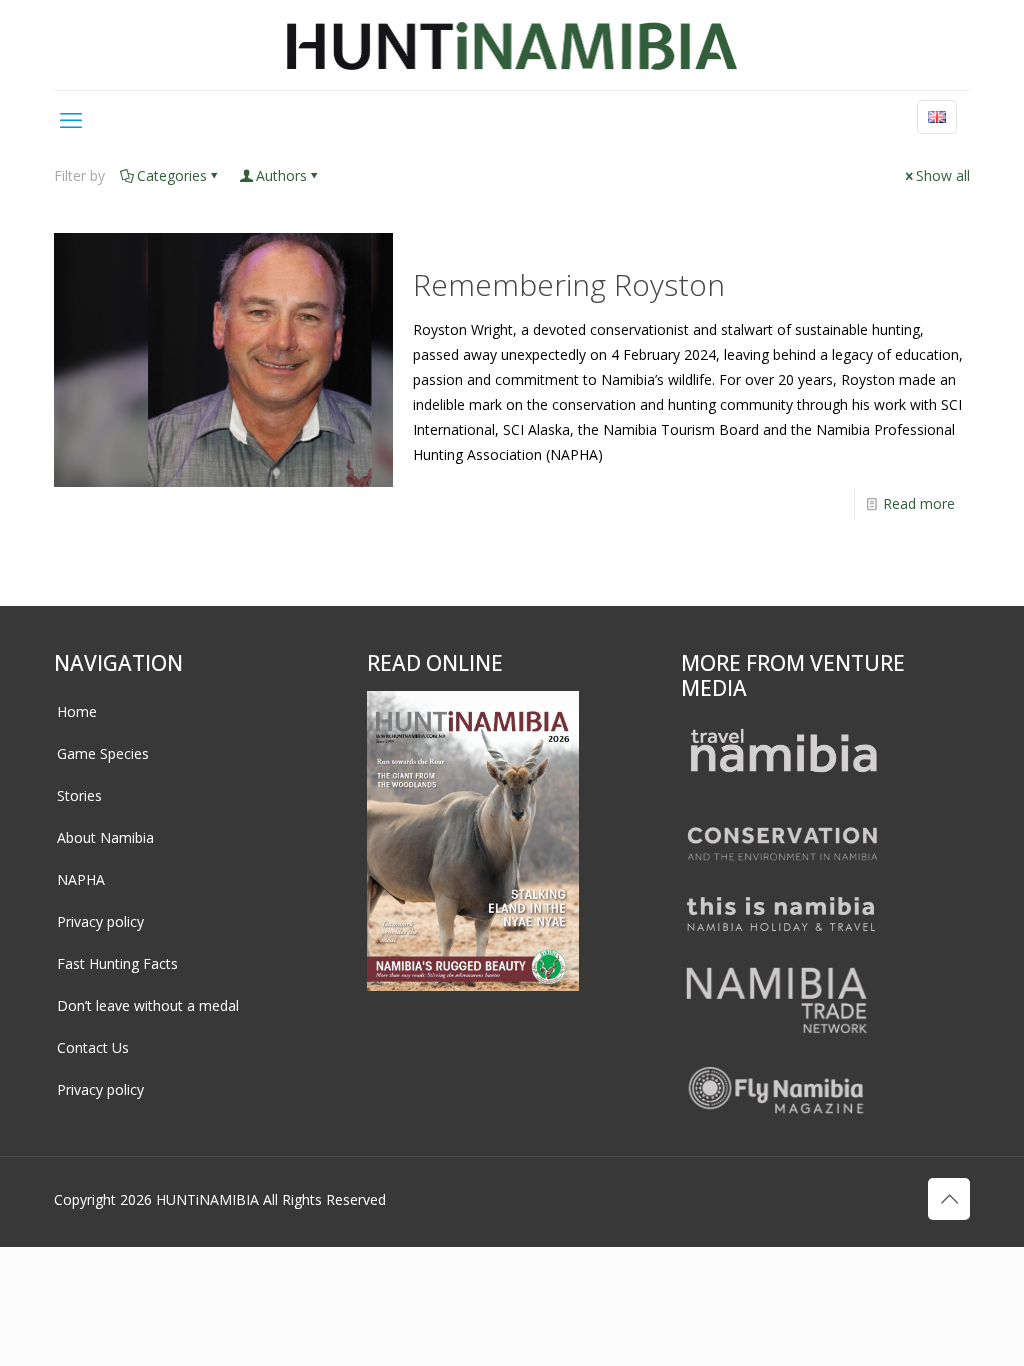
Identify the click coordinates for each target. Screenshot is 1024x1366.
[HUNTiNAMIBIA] (512, 45)
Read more (919, 503)
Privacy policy (100, 921)
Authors (281, 175)
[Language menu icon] (937, 117)
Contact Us (93, 1047)
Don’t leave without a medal (148, 1005)
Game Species (103, 753)
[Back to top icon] (949, 1199)
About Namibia (105, 837)
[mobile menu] (71, 119)
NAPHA (81, 879)
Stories (79, 795)
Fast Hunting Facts (117, 963)
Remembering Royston (569, 284)
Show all (943, 175)
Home (77, 711)
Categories (172, 175)
